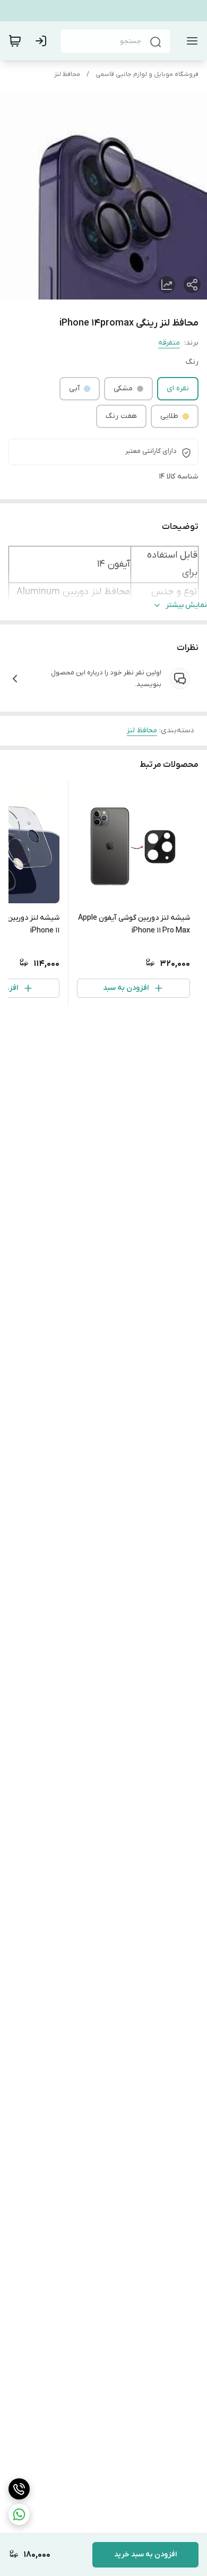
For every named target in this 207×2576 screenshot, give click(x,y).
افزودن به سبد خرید (145, 2554)
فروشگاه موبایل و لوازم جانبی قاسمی (147, 74)
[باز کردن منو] (190, 41)
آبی (74, 388)
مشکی (123, 388)
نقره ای (178, 388)
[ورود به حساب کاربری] (43, 41)
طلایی (169, 416)
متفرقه (169, 343)
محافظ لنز (67, 74)
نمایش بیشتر (186, 605)
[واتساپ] (19, 2514)
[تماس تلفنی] (19, 2489)
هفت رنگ (121, 416)
